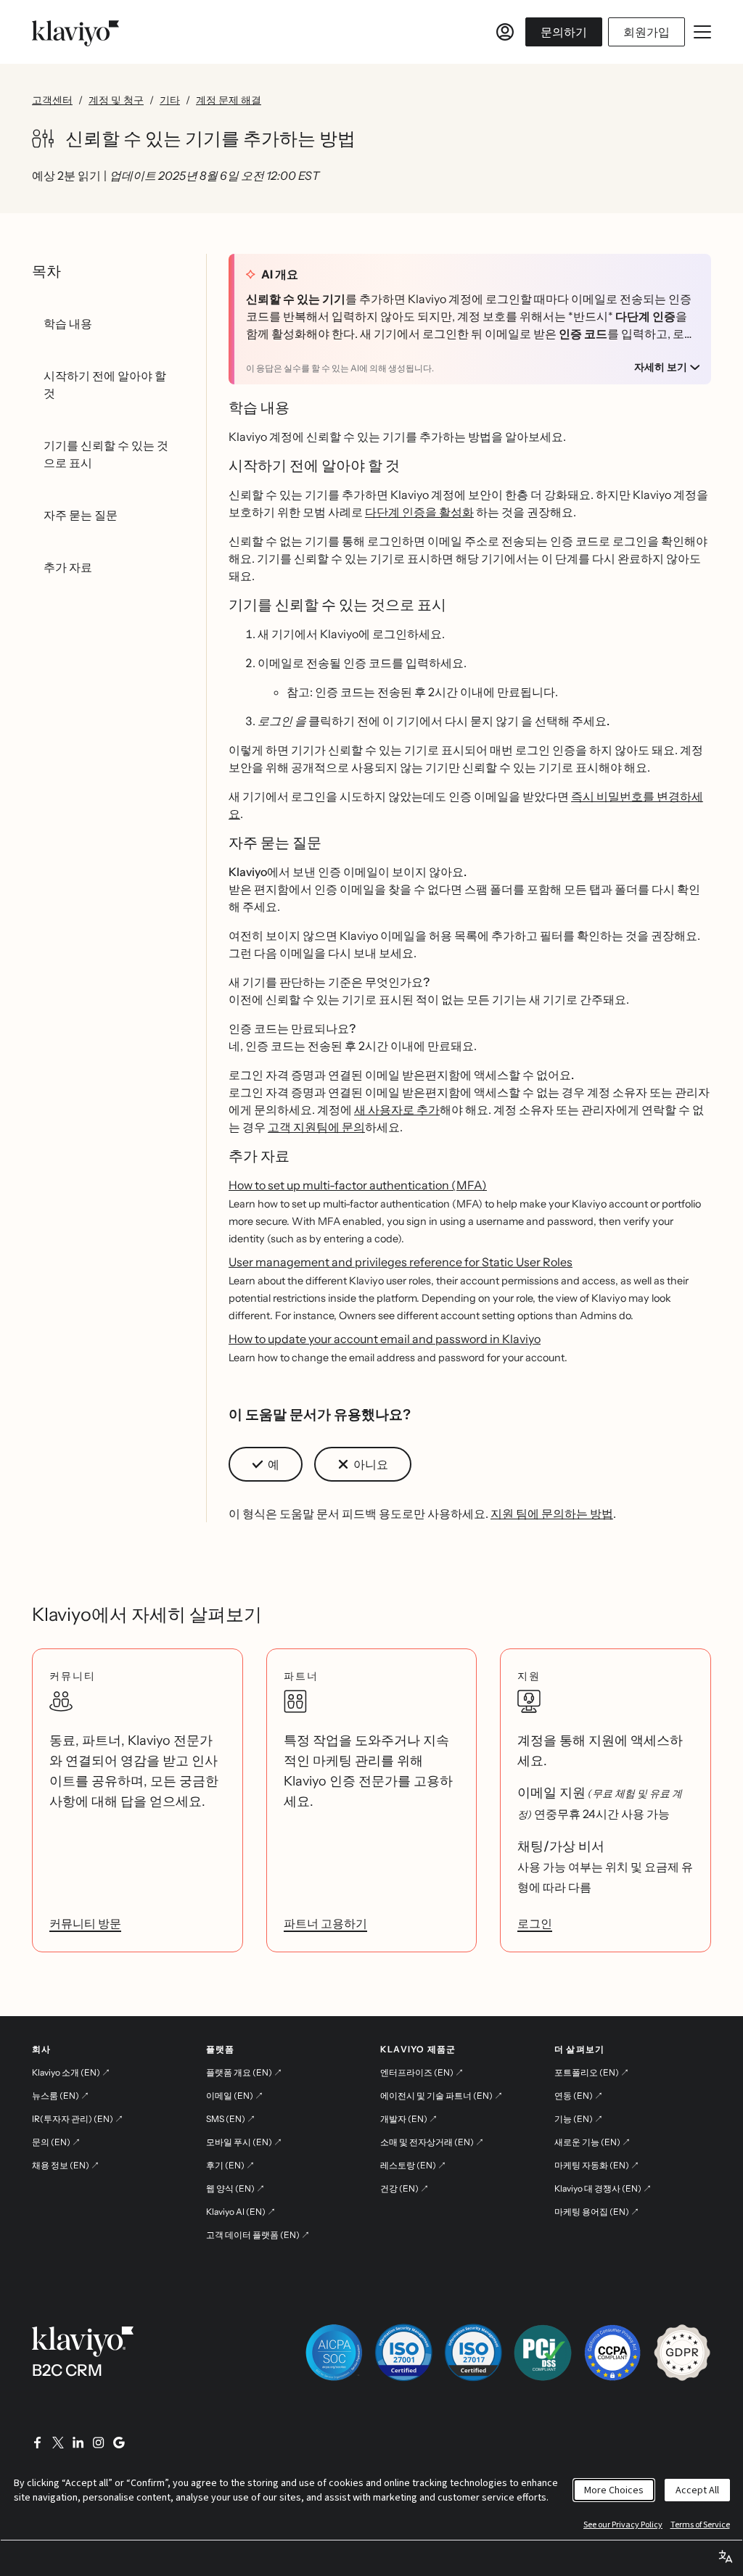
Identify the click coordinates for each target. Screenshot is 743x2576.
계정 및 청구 (116, 100)
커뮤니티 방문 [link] (85, 1923)
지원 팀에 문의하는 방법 (552, 1514)
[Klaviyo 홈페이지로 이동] (75, 32)
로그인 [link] (535, 1923)
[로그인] (505, 32)
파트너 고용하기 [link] (325, 1923)
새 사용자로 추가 (397, 1110)
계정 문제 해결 (229, 100)
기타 (170, 100)
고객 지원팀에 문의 (316, 1127)
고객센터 (52, 100)
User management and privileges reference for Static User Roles (401, 1262)
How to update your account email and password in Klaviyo (385, 1339)
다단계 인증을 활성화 (419, 512)
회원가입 (646, 32)
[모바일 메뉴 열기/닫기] (702, 32)
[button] (266, 1464)
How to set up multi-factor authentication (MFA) (358, 1185)
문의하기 (564, 32)
